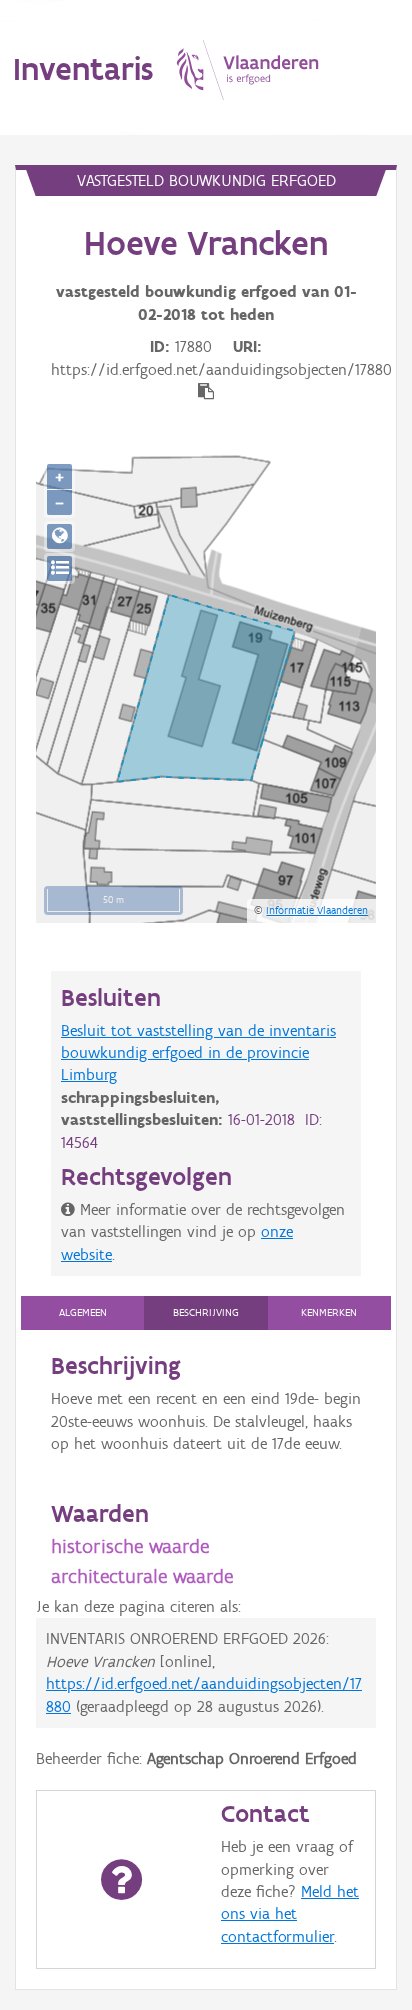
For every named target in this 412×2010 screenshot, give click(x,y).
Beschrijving (206, 1312)
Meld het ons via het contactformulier (290, 1914)
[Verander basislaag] (59, 568)
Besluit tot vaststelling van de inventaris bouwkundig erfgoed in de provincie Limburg (198, 1053)
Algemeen (83, 1312)
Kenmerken (329, 1312)
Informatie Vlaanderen (317, 910)
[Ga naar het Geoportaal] (59, 536)
